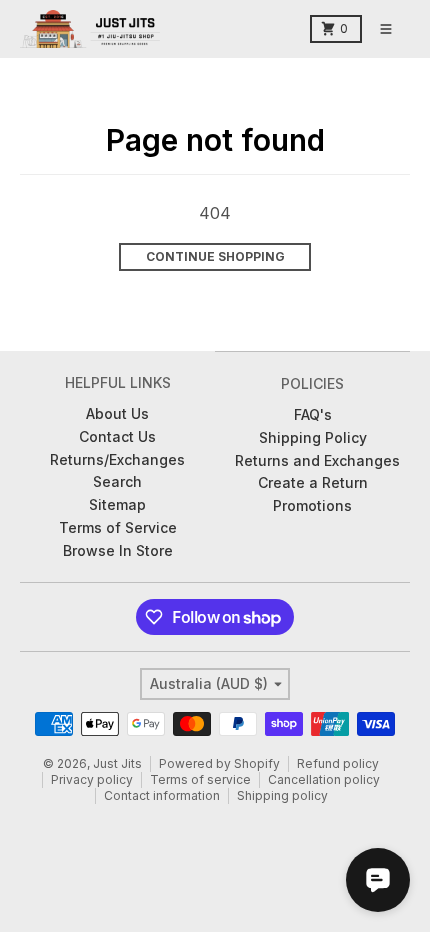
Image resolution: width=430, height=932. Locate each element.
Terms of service (200, 779)
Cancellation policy (324, 779)
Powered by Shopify (219, 763)
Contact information (162, 795)
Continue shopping (215, 256)
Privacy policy (92, 779)
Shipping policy (282, 795)
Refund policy (338, 763)
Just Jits (117, 763)
